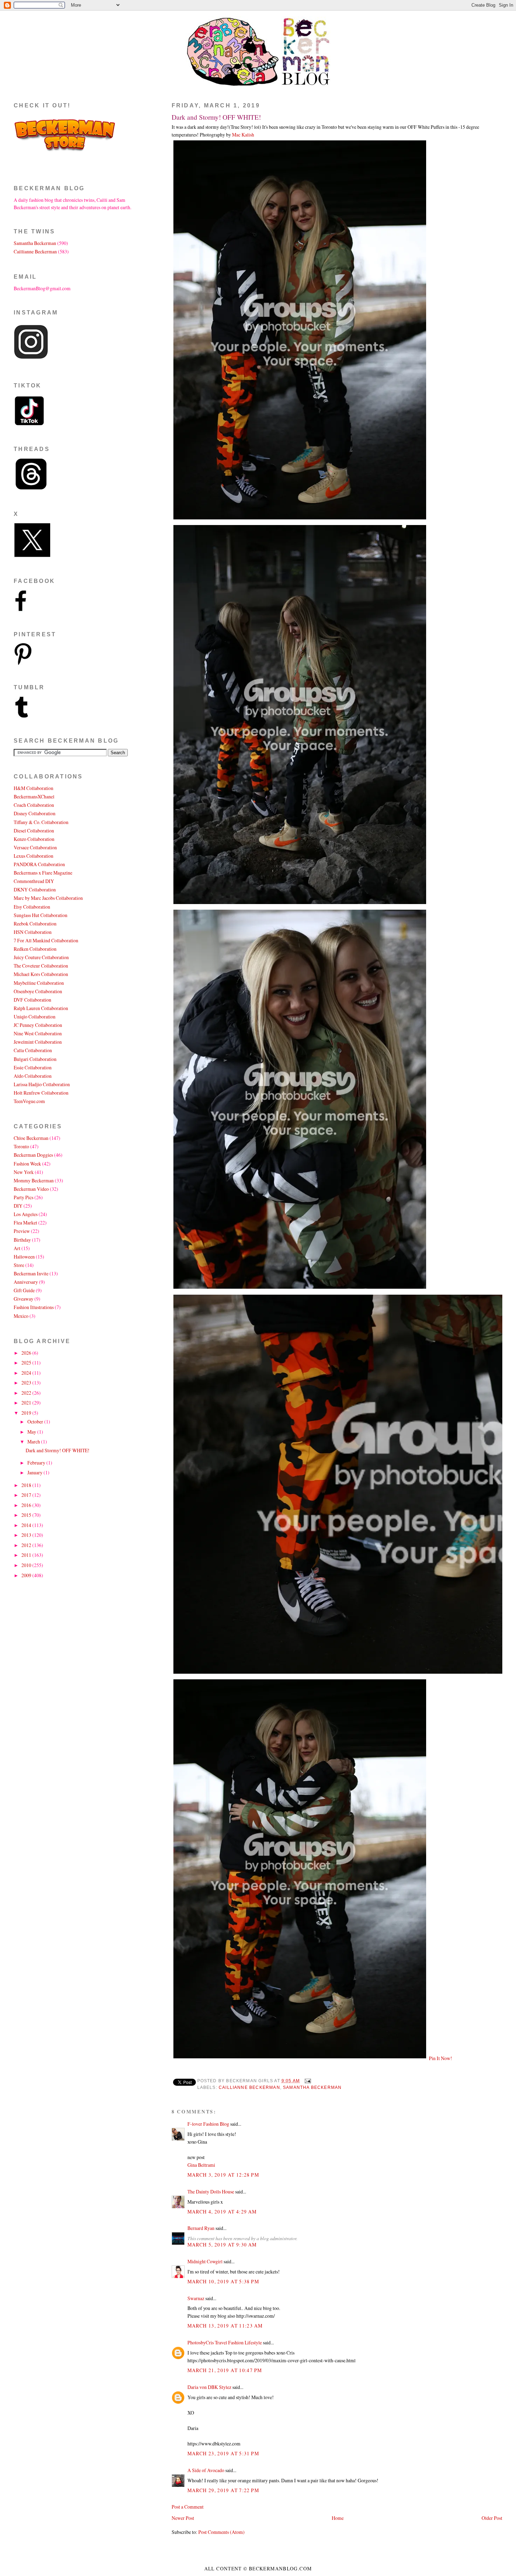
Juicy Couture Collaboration (41, 957)
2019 (27, 1413)
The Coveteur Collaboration (41, 966)
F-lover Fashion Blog (208, 2124)
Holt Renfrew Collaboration (41, 1093)
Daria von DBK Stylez (209, 2387)
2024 (27, 1373)
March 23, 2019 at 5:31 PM (223, 2453)
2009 (27, 1575)
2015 (27, 1515)
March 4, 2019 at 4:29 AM (222, 2212)
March (34, 1442)
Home (338, 2518)
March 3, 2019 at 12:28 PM (223, 2175)
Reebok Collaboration (35, 924)
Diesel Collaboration (34, 831)
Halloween (24, 1257)
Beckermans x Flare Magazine (43, 873)
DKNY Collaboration (35, 889)
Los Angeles (26, 1214)
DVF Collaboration (32, 1000)
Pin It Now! (441, 2058)
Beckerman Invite (31, 1273)
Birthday (22, 1240)
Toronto (21, 1146)
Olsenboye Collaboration (38, 991)
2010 (27, 1565)
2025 (27, 1363)
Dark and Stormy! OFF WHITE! (216, 117)
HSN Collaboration (33, 932)
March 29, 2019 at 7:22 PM (223, 2490)
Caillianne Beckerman (249, 2087)
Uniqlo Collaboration (35, 1017)
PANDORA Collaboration (39, 864)
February (37, 1463)
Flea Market (25, 1223)
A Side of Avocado (206, 2470)
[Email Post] (307, 2081)
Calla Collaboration (33, 1050)
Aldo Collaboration (33, 1076)
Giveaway (24, 1299)
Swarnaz (196, 2298)
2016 (27, 1505)
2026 (27, 1353)
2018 (27, 1485)
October (36, 1422)
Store (19, 1265)
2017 (27, 1495)
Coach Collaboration (34, 805)
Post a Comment (188, 2507)
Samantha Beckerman (312, 2087)
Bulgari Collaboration (35, 1059)
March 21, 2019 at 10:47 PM (225, 2370)
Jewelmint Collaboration (38, 1042)
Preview (22, 1231)
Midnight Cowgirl (205, 2261)
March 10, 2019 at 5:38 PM (223, 2281)
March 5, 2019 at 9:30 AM (222, 2245)
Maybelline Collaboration (39, 983)
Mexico (21, 1316)
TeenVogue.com (29, 1101)
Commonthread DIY (34, 881)
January (35, 1472)
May (32, 1432)
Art (17, 1248)
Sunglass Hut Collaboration (41, 915)
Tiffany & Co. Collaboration (41, 822)
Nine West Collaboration (38, 1033)
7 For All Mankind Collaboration (46, 940)
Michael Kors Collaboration (41, 974)
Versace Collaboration (35, 847)
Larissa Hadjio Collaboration (42, 1084)
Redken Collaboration (35, 949)
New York (24, 1172)
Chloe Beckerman (31, 1138)
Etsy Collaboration (32, 907)
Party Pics (24, 1197)
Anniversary (26, 1282)
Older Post (492, 2518)
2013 (27, 1535)
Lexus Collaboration (34, 856)
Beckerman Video (31, 1189)
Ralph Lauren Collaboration (41, 1008)
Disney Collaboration (35, 813)
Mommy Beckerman (34, 1180)
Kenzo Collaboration (34, 839)
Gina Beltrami (201, 2165)
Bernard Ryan (201, 2228)
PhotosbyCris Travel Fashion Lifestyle (225, 2342)
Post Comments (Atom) (221, 2532)
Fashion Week (27, 1164)
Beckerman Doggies (33, 1155)
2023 (27, 1383)
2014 (27, 1525)
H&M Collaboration (34, 788)
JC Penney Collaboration (38, 1025)
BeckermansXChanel (34, 796)
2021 (27, 1403)
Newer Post (183, 2518)
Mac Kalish (243, 135)
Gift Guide (24, 1290)
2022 (27, 1393)
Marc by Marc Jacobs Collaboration (48, 898)
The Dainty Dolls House (211, 2192)
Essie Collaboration (33, 1067)
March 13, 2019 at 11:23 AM (225, 2326)
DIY (18, 1206)
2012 (27, 1545)
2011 (27, 1555)
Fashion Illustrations (34, 1307)
